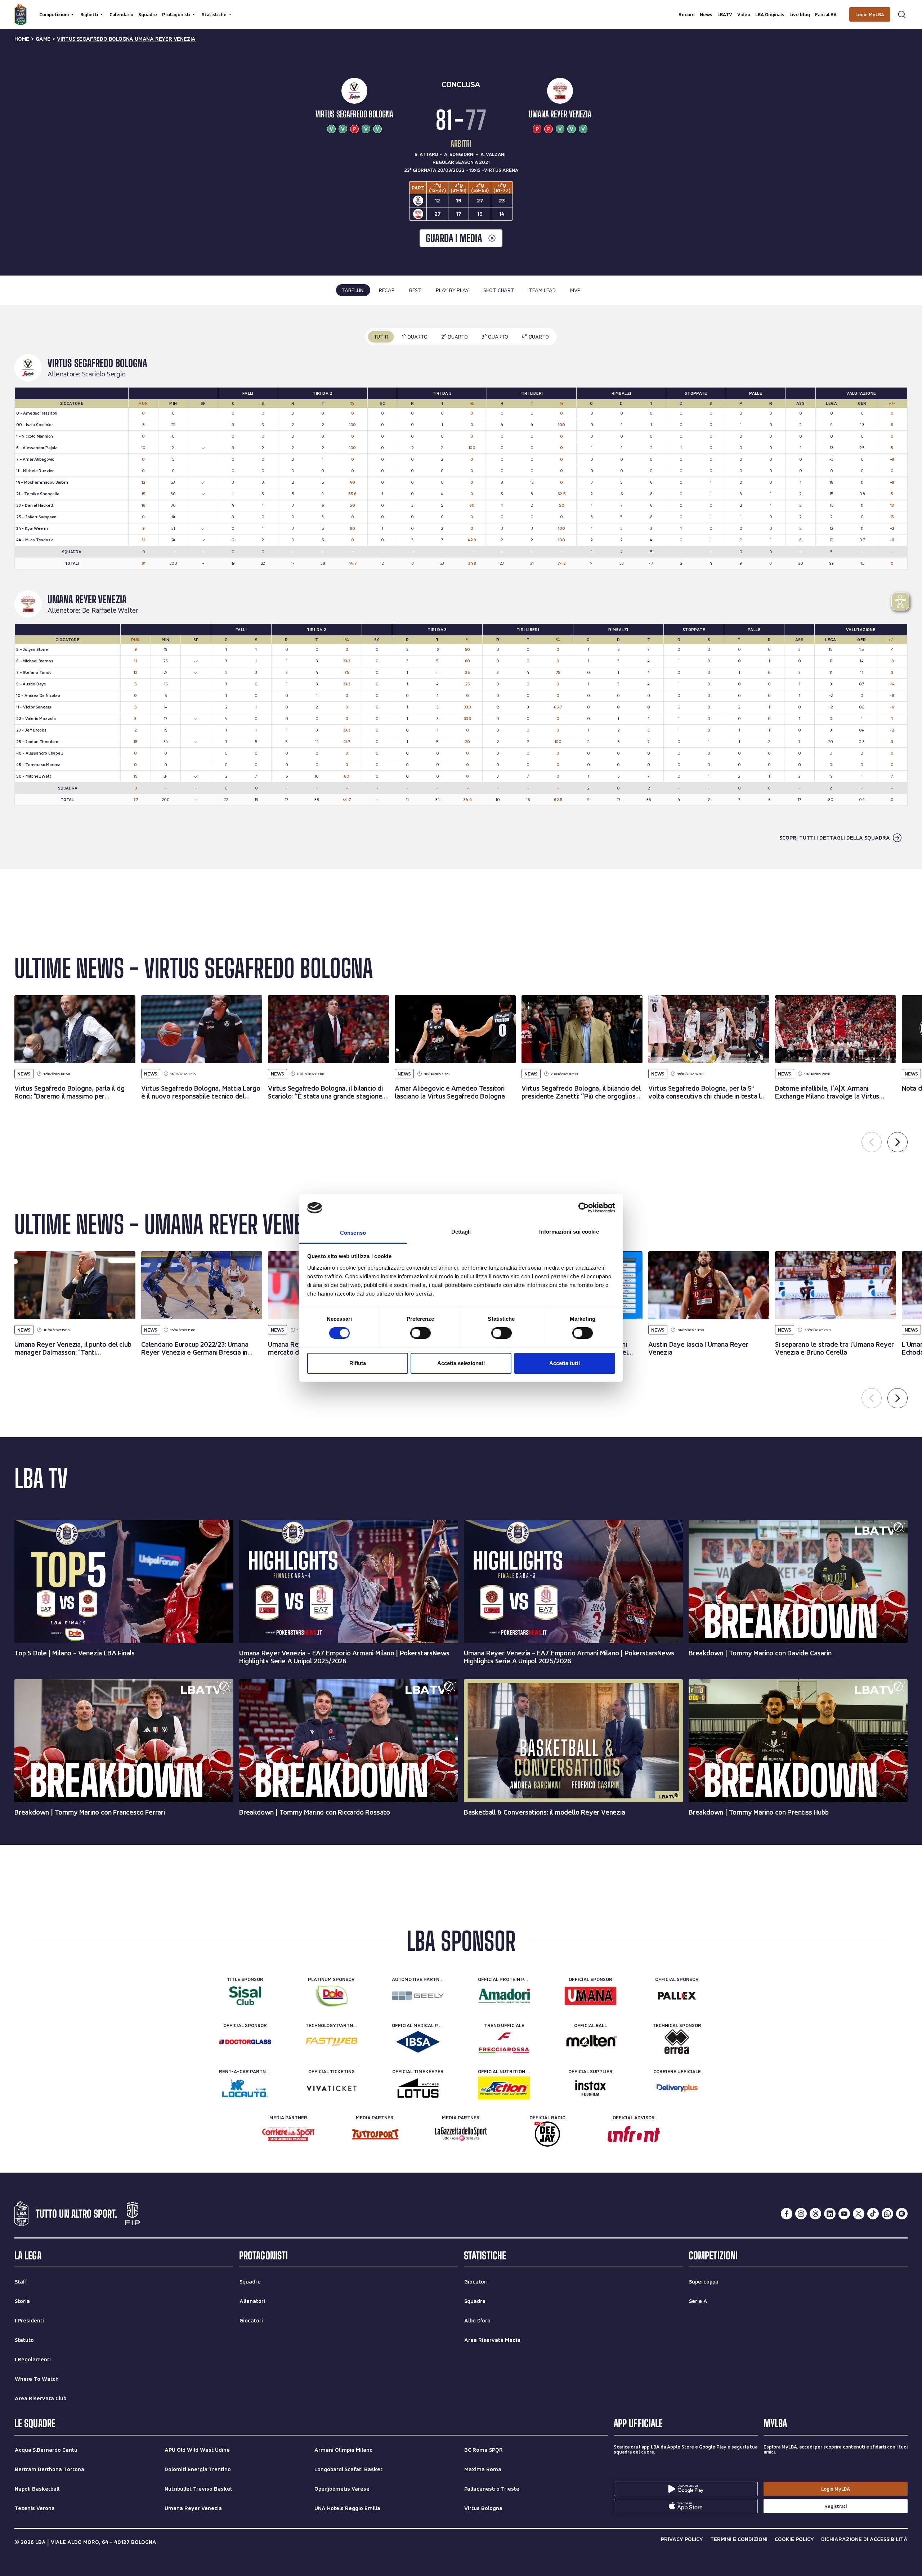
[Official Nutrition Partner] (504, 2088)
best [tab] (415, 290)
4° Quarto (535, 337)
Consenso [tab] (353, 1233)
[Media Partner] (288, 2134)
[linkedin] (830, 2214)
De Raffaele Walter (110, 611)
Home (22, 39)
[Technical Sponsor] (677, 2042)
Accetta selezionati (461, 1363)
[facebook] (787, 2214)
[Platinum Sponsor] (332, 1996)
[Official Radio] (547, 2134)
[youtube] (844, 2214)
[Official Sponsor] (590, 1996)
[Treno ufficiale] (504, 2042)
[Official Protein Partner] (504, 1996)
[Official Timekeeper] (418, 2088)
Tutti (381, 337)
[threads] (815, 2214)
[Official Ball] (590, 2042)
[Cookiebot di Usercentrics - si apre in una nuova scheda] (584, 1208)
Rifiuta (358, 1363)
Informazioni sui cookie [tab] (569, 1232)
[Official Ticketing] (332, 2088)
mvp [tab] (575, 290)
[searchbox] (461, 9)
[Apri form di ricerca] (902, 14)
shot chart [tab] (499, 290)
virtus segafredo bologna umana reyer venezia (126, 39)
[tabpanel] (461, 587)
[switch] (420, 1333)
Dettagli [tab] (461, 1232)
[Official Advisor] (634, 2134)
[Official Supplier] (590, 2088)
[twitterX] (859, 2214)
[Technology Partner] (332, 2042)
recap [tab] (387, 290)
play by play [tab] (452, 290)
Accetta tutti (565, 1363)
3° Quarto (495, 337)
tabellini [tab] (353, 290)
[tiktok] (873, 2214)
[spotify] (902, 2214)
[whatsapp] (887, 2214)
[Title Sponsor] (245, 1996)
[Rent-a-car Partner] (245, 2088)
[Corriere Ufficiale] (677, 2088)
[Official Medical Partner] (418, 2042)
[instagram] (801, 2214)
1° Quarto (415, 337)
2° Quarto (455, 337)
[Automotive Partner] (418, 1996)
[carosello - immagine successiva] (898, 1142)
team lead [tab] (542, 290)
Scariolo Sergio (104, 374)
